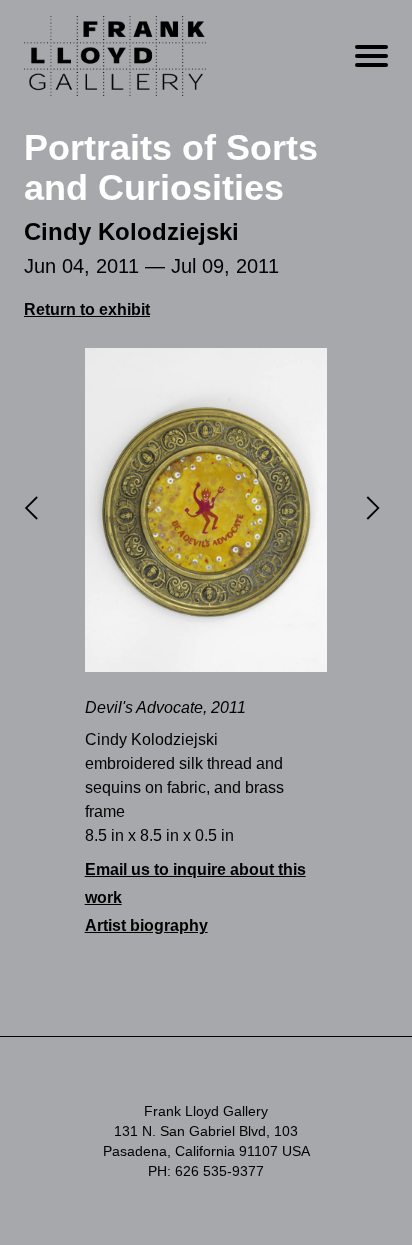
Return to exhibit (87, 309)
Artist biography (146, 925)
